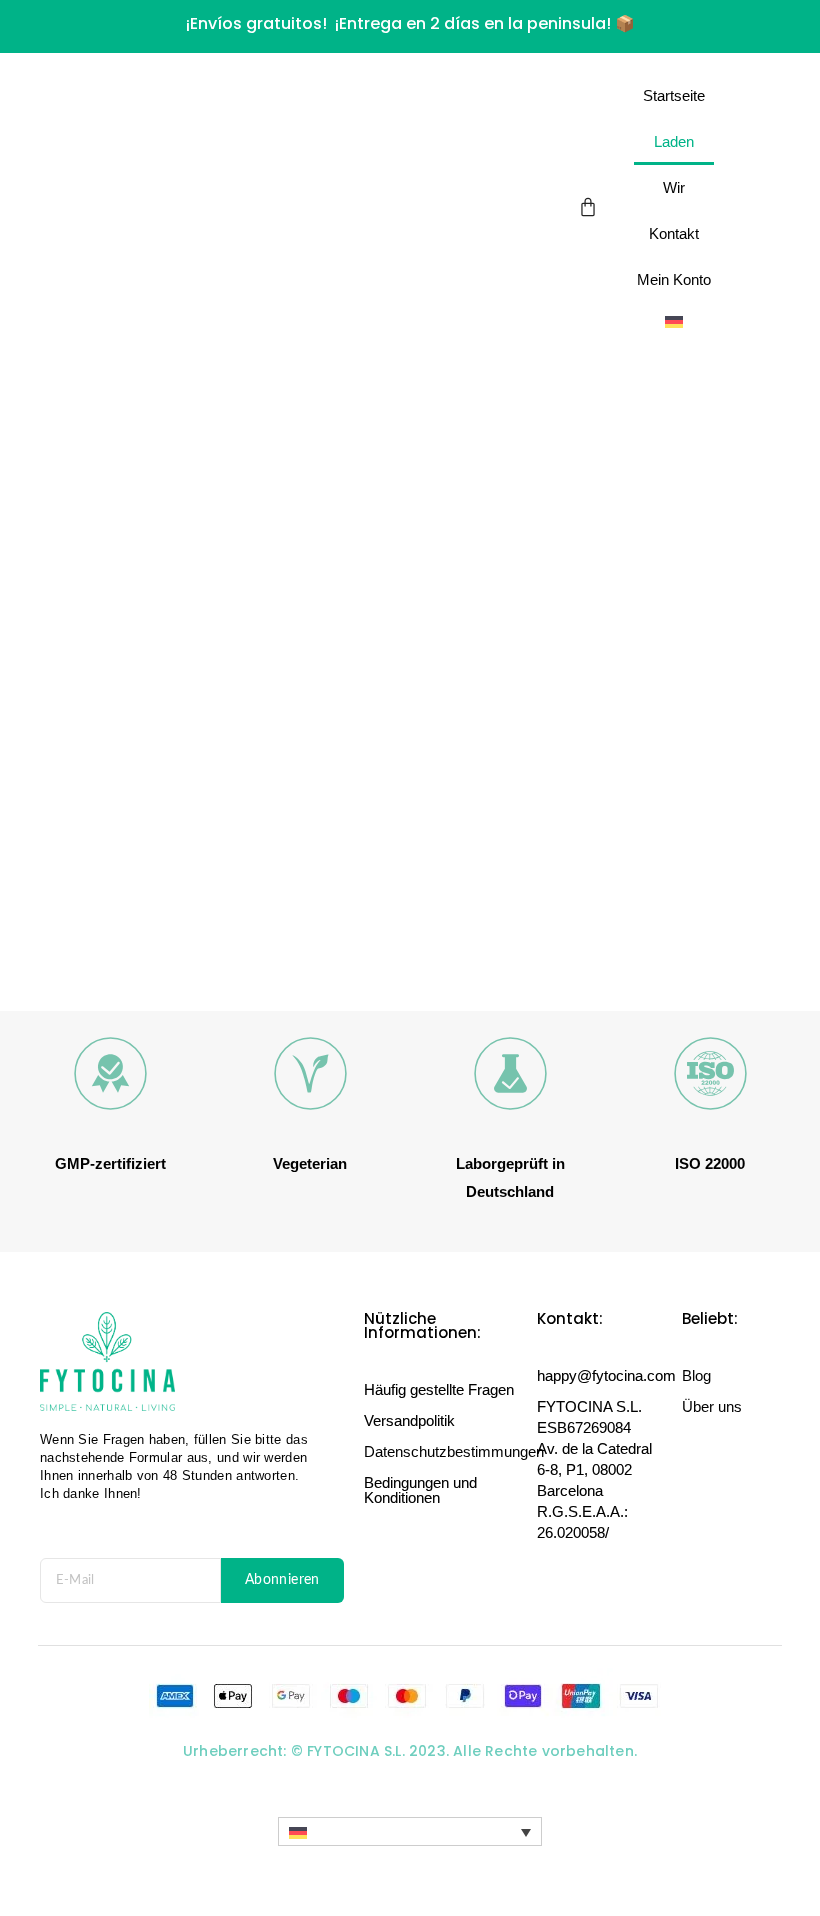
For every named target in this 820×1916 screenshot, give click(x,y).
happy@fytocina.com (606, 1375)
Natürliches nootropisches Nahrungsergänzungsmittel (257, 934)
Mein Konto (674, 279)
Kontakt (674, 233)
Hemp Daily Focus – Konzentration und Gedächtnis (275, 959)
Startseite (674, 95)
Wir (674, 187)
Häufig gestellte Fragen (439, 1389)
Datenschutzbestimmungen (454, 1451)
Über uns (712, 1406)
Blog (696, 1375)
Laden (674, 141)
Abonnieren (282, 1580)
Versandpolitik (409, 1420)
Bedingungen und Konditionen (420, 1490)
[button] (410, 1831)
